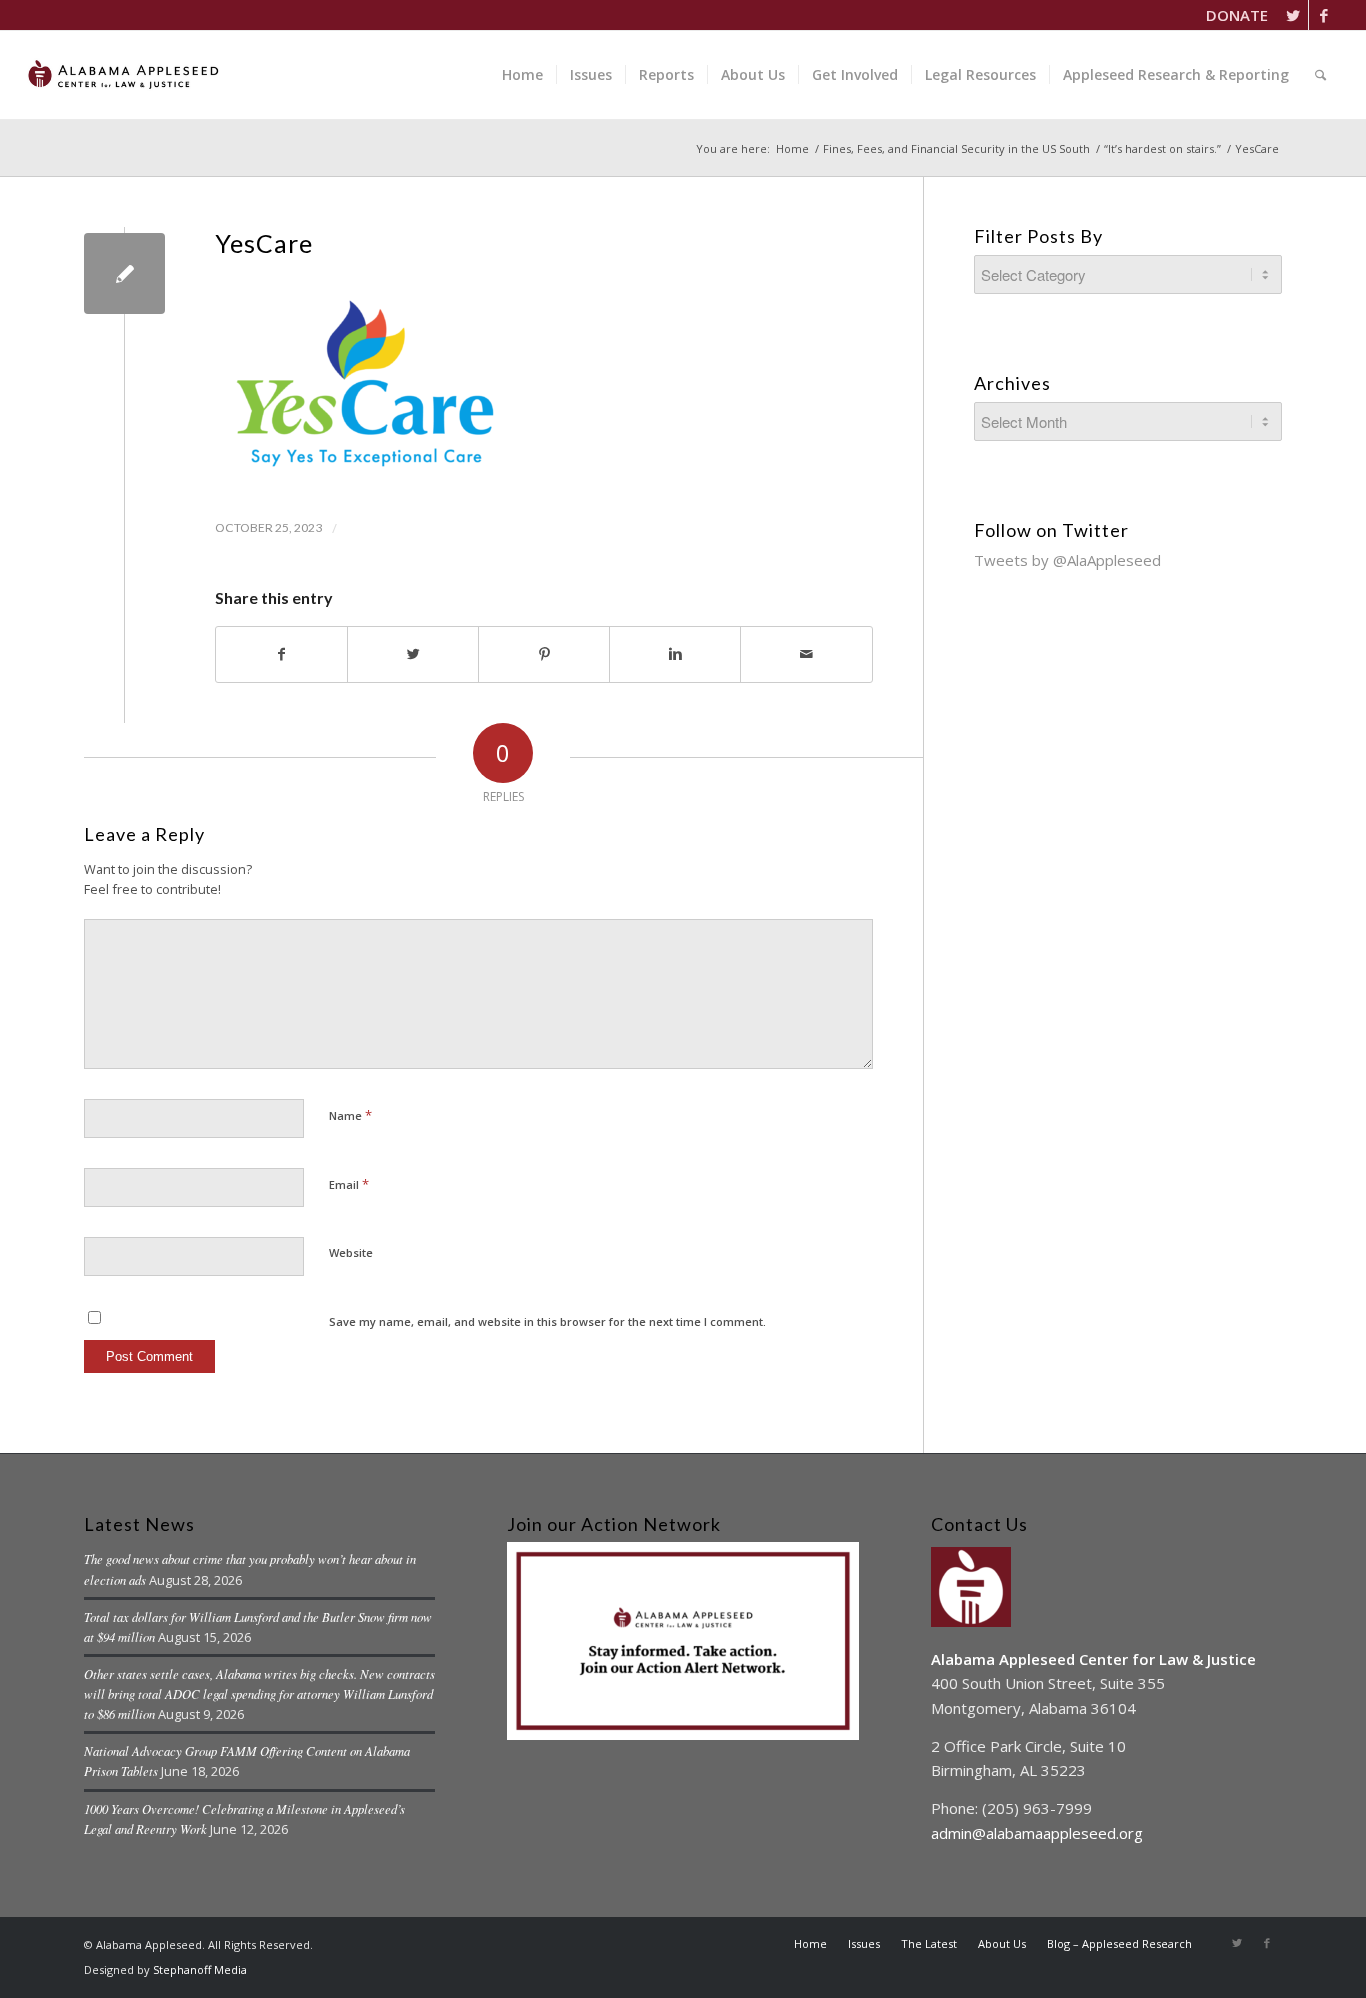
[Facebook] (1324, 15)
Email (349, 1184)
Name (350, 1115)
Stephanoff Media (200, 1969)
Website (351, 1252)
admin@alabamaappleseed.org (1037, 1833)
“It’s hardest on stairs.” (1162, 148)
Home (792, 148)
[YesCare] (124, 273)
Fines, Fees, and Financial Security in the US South (956, 148)
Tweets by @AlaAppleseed (1067, 560)
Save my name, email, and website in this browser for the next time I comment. (547, 1321)
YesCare (264, 243)
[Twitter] (1293, 15)
